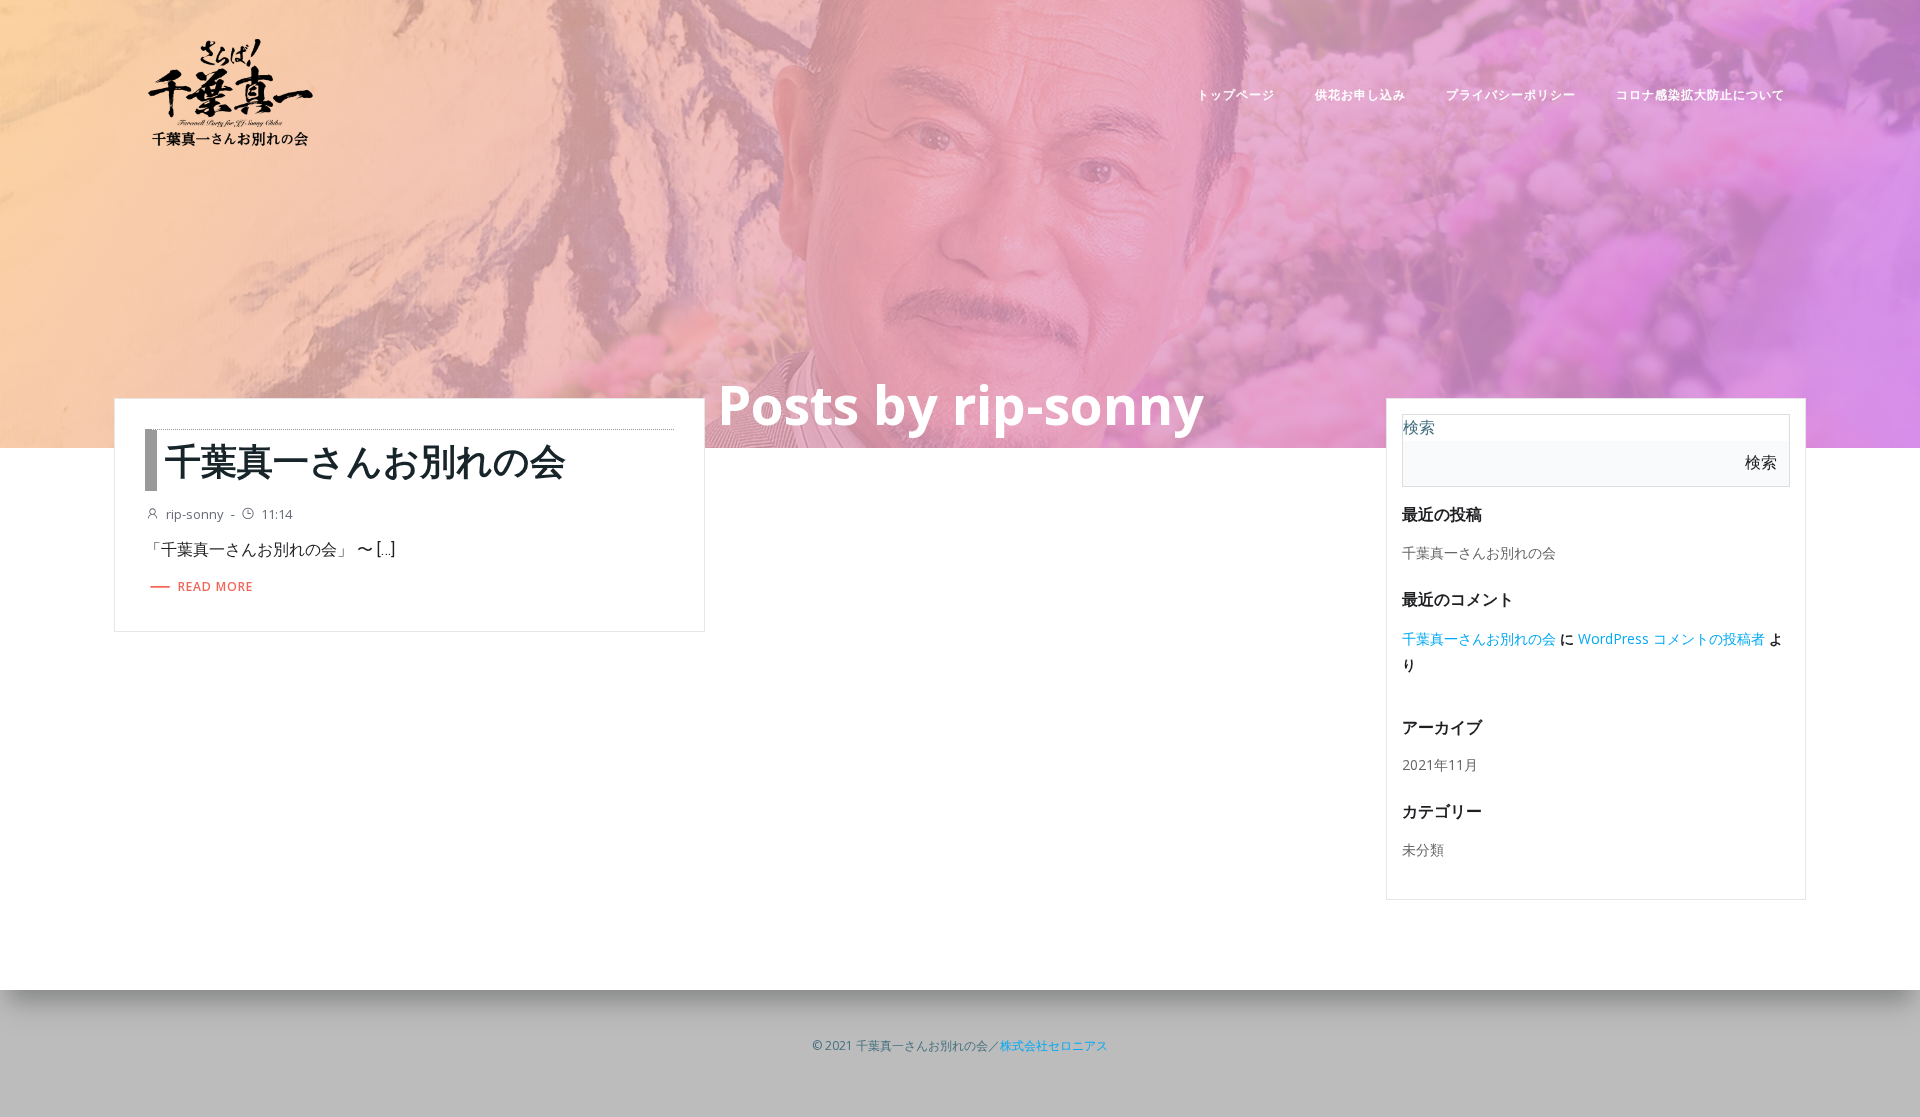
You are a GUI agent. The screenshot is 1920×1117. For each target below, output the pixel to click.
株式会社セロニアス (1054, 1045)
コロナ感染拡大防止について (1700, 94)
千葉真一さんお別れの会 (1479, 552)
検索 (1419, 427)
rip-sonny (195, 514)
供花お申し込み (1360, 94)
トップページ (1236, 94)
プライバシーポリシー (1511, 94)
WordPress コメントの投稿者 (1671, 638)
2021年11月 (1440, 764)
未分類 (1423, 849)
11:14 (276, 514)
